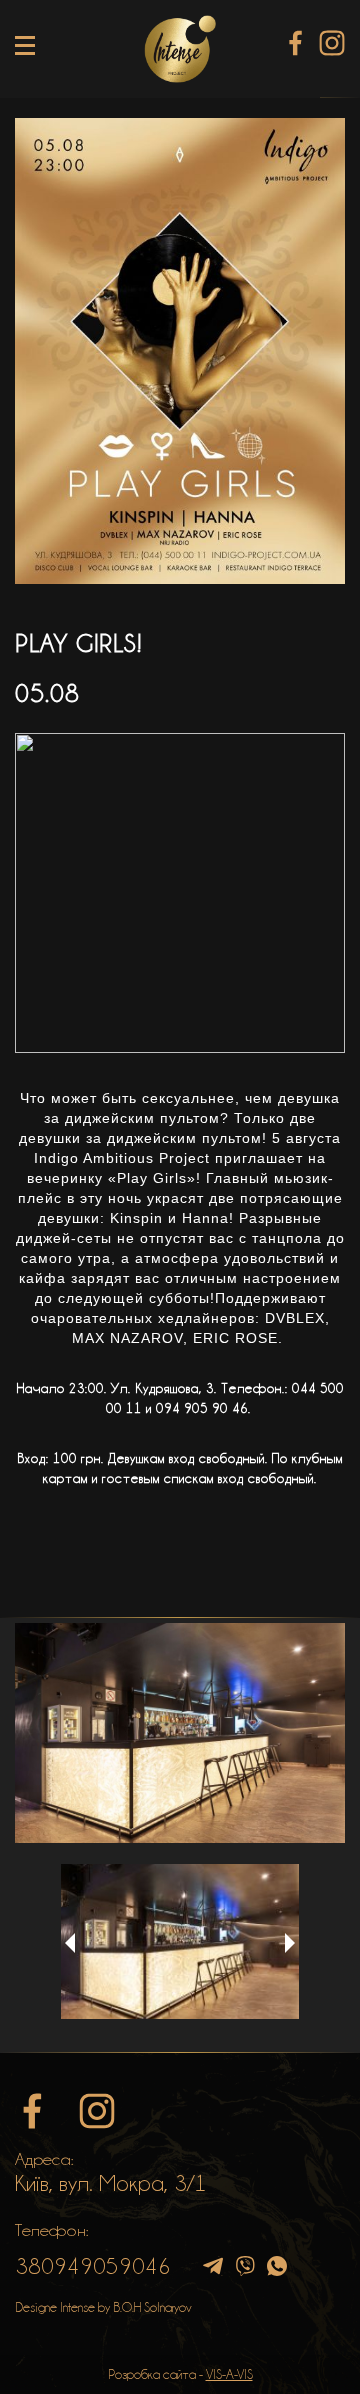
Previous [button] (70, 1943)
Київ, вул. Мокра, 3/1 (111, 2183)
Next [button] (290, 1943)
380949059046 (93, 2266)
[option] (180, 1733)
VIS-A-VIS (229, 2374)
